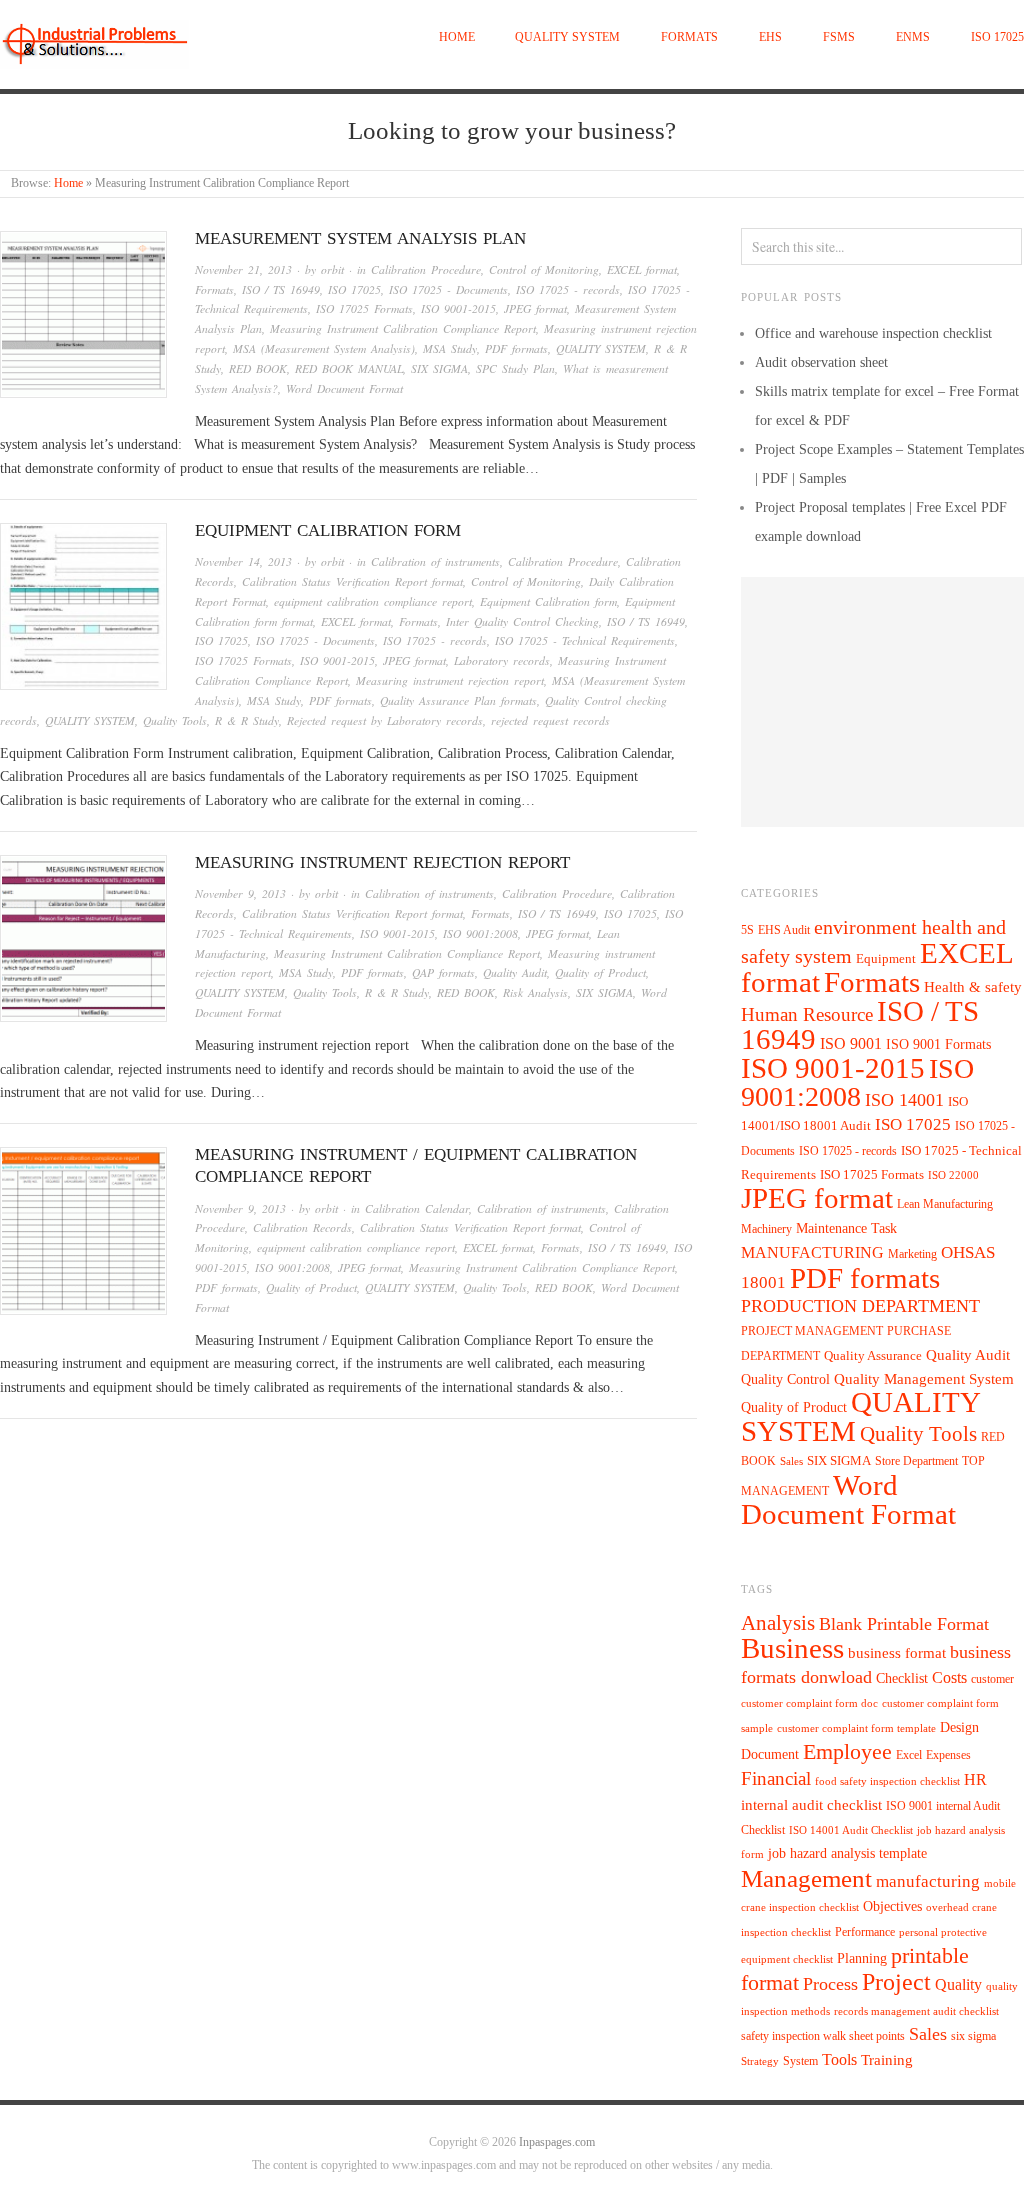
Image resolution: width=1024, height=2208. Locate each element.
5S (747, 930)
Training (887, 2060)
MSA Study (450, 348)
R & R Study (247, 720)
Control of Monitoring (544, 269)
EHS (770, 37)
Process (830, 1984)
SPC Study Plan (515, 368)
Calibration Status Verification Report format (352, 581)
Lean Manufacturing (945, 1204)
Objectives (892, 1906)
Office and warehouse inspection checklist (873, 333)
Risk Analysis (535, 992)
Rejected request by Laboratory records (385, 720)
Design (959, 1727)
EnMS (913, 37)
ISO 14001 (904, 1100)
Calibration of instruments (435, 561)
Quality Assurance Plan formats (458, 700)
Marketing (912, 1254)
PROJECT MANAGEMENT (812, 1331)
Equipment (886, 959)
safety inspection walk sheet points (823, 2036)
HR (975, 1779)
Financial (776, 1778)
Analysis (778, 1623)
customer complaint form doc (809, 1703)
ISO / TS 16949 (281, 289)
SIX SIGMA (439, 368)
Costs (949, 1677)
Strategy (760, 2061)
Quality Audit (515, 972)
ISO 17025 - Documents (448, 289)
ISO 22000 (953, 1175)
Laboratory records (502, 660)
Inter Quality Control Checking (522, 621)
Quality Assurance (873, 1356)
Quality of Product (600, 972)
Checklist (902, 1678)
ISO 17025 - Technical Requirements (585, 640)
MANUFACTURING (812, 1252)
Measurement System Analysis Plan (360, 238)
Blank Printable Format (904, 1624)
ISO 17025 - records (568, 289)
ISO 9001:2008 (480, 933)
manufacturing (928, 1881)
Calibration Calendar (417, 1208)
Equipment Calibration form (328, 530)
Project (896, 1982)
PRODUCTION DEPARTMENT (860, 1306)
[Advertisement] (882, 702)
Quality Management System (924, 1379)
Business (792, 1648)
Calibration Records (302, 1227)
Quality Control (785, 1379)
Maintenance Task (846, 1228)
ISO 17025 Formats (364, 308)
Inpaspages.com (557, 2142)
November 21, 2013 (243, 269)
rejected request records (550, 720)
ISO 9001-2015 (458, 308)
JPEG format (535, 308)
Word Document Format (344, 388)
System (800, 2061)
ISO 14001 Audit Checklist (851, 1830)
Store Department (916, 1461)
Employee (847, 1751)
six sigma (973, 2036)
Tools (839, 2059)
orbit (332, 269)
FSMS (839, 37)
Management (806, 1878)
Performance (865, 1932)
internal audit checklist (811, 1805)
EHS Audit (784, 930)
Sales (791, 1461)
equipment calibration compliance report (373, 601)
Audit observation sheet (821, 362)
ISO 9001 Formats (938, 1044)
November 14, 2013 (243, 561)
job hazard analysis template (847, 1853)
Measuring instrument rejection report (450, 680)
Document (770, 1754)
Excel (909, 1755)
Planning (862, 1958)
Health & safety (973, 986)
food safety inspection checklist (887, 1781)
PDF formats (516, 348)
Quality (958, 1984)
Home (457, 37)
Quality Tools (175, 720)
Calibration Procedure (426, 269)
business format (897, 1653)
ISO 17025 (997, 37)
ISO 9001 (851, 1043)
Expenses (948, 1755)
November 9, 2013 (240, 893)
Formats (689, 37)
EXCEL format (642, 269)
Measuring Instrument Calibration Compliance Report (403, 328)
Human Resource (807, 1014)
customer (992, 1679)
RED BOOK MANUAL (349, 368)
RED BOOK (258, 368)
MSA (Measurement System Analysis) (324, 348)
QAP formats (443, 972)
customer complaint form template (856, 1728)
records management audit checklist (916, 2011)
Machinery (766, 1229)
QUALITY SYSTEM (567, 37)
